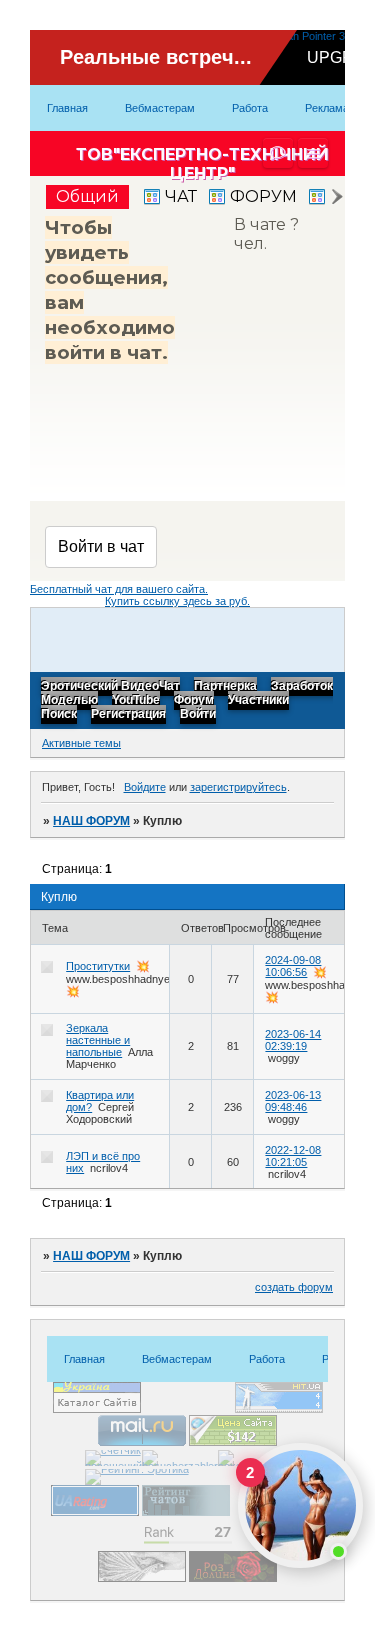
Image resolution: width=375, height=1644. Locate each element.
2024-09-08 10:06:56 (293, 966)
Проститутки (98, 966)
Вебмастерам (160, 108)
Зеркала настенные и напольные (98, 1040)
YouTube (136, 701)
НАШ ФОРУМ (91, 821)
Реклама (327, 108)
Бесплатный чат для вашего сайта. (119, 589)
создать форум (294, 1287)
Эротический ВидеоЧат (110, 687)
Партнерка (225, 687)
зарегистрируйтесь (238, 787)
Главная (67, 108)
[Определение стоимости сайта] (233, 1442)
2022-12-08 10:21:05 (293, 1156)
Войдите (145, 787)
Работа (250, 108)
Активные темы (81, 743)
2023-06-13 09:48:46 (293, 1101)
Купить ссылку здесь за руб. (177, 601)
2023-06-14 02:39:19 (293, 1040)
